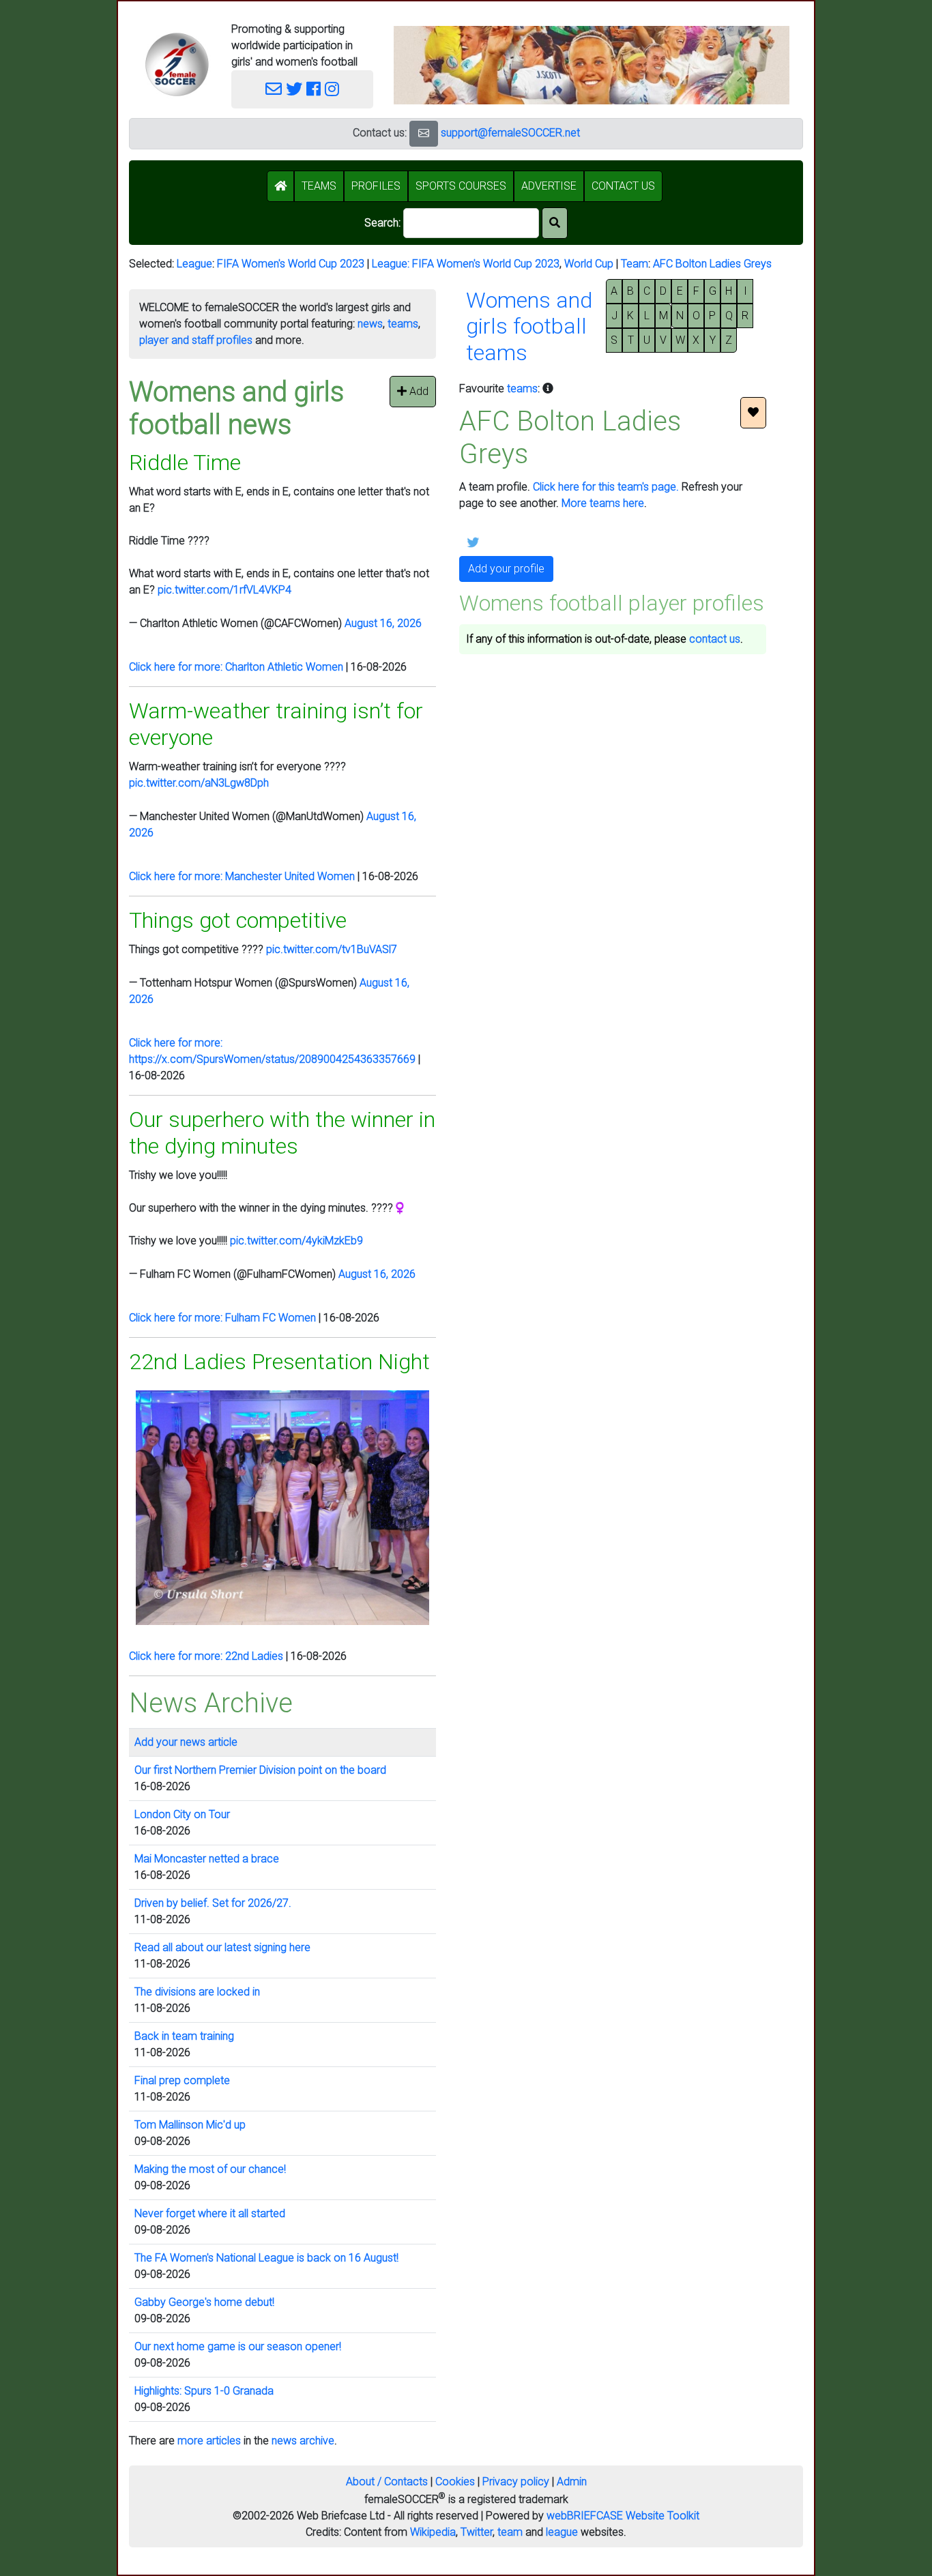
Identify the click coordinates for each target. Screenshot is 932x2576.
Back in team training (184, 2036)
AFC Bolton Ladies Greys (712, 264)
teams (403, 324)
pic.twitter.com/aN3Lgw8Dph (199, 783)
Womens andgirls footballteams (529, 326)
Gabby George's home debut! (204, 2302)
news (370, 324)
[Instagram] (332, 89)
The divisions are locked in (197, 1992)
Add (418, 391)
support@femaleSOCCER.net (510, 133)
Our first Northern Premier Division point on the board (260, 1770)
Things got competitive (238, 920)
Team (635, 264)
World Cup (589, 264)
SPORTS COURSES (461, 186)
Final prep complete (182, 2080)
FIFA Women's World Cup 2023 (291, 264)
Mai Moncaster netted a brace (207, 1859)
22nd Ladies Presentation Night (279, 1362)
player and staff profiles (196, 340)
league (562, 2532)
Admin (572, 2482)
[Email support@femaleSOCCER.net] (274, 89)
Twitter (477, 2532)
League (194, 264)
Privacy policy (516, 2482)
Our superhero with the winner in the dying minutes (282, 1132)
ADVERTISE (549, 186)
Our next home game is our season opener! (238, 2346)
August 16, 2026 (383, 623)
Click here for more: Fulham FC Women (222, 1318)
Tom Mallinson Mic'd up (190, 2125)
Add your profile (506, 569)
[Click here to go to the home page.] (177, 64)
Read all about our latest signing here (222, 1947)
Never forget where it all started (210, 2213)
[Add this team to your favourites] (753, 413)
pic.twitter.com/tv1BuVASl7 (332, 949)
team (510, 2532)
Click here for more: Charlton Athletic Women (236, 667)
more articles (209, 2441)
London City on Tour (182, 1814)
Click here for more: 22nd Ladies (206, 1656)
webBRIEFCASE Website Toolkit (623, 2516)
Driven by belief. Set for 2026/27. (213, 1903)
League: (392, 264)
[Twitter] (294, 89)
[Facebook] (314, 89)
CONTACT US (623, 186)
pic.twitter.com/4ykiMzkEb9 (296, 1241)
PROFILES (376, 186)
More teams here (603, 503)
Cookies (455, 2482)
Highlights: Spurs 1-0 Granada (204, 2391)
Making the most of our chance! (210, 2169)
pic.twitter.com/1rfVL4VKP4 (224, 590)
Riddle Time (185, 463)
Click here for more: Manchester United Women (242, 876)
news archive (303, 2441)
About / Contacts (387, 2482)
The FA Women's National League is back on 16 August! (266, 2258)
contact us (715, 639)
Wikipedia (433, 2532)
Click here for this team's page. (606, 487)
